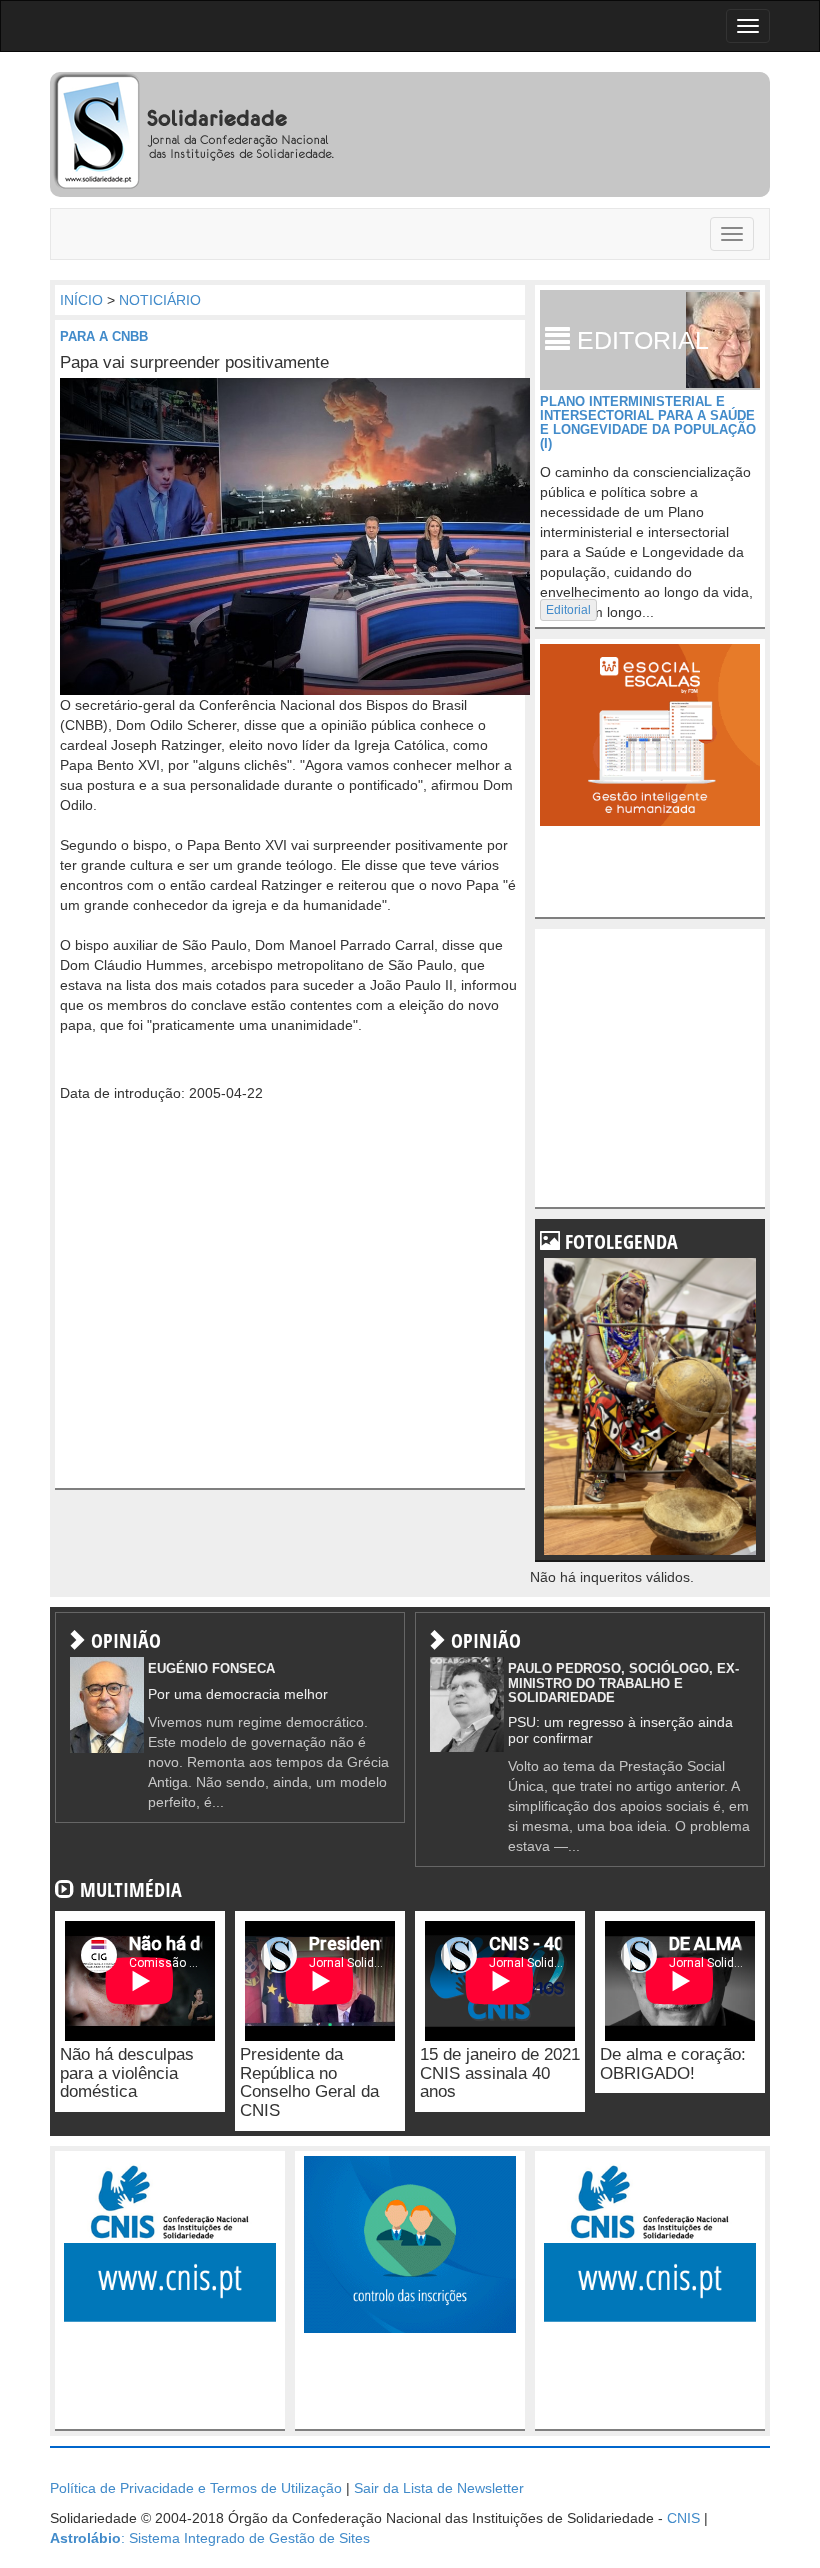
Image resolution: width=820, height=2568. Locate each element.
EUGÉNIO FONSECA (211, 1668)
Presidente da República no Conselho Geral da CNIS (309, 2082)
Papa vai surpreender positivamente (194, 362)
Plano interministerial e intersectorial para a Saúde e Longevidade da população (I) (648, 423)
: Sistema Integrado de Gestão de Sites (210, 2538)
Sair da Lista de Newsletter (439, 2488)
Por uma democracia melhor (238, 1694)
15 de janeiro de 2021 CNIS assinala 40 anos (500, 2073)
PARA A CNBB (104, 336)
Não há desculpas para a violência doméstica (127, 2073)
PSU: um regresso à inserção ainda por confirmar (620, 1729)
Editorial (568, 610)
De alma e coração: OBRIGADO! (673, 2064)
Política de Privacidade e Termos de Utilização (196, 2488)
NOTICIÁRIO (160, 300)
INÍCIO (81, 300)
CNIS (683, 2518)
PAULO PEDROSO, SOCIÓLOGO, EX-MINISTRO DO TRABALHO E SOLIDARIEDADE (623, 1683)
